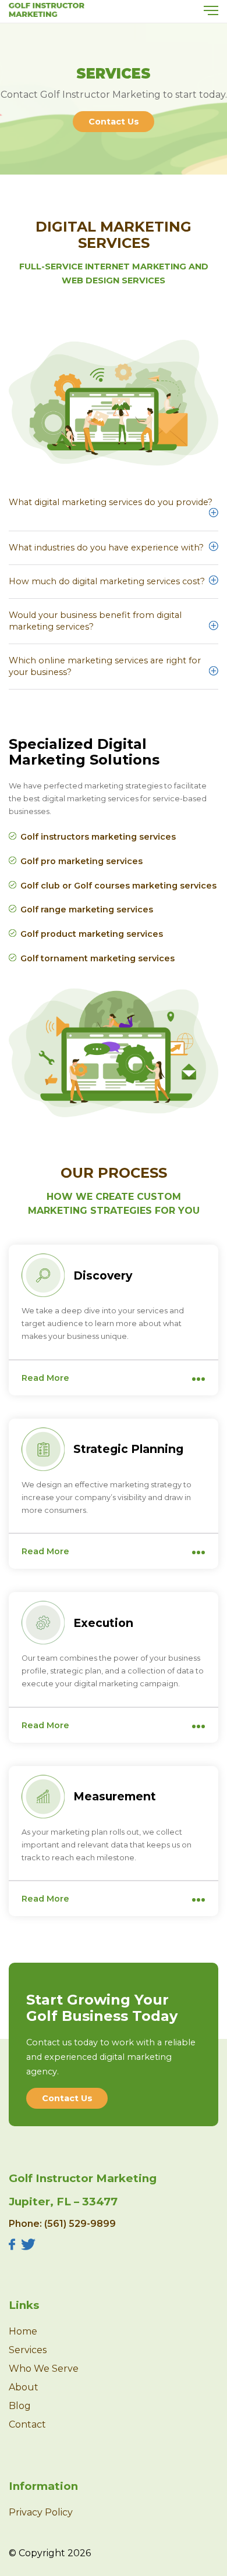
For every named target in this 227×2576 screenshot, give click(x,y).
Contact (27, 2424)
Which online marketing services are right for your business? (105, 666)
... (198, 1374)
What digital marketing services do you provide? (111, 502)
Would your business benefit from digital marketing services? (95, 621)
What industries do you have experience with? (106, 548)
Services (28, 2350)
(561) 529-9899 (80, 2224)
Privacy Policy (41, 2512)
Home (23, 2331)
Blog (20, 2406)
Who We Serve (44, 2369)
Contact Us (114, 122)
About (24, 2387)
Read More (45, 1378)
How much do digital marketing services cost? (107, 581)
